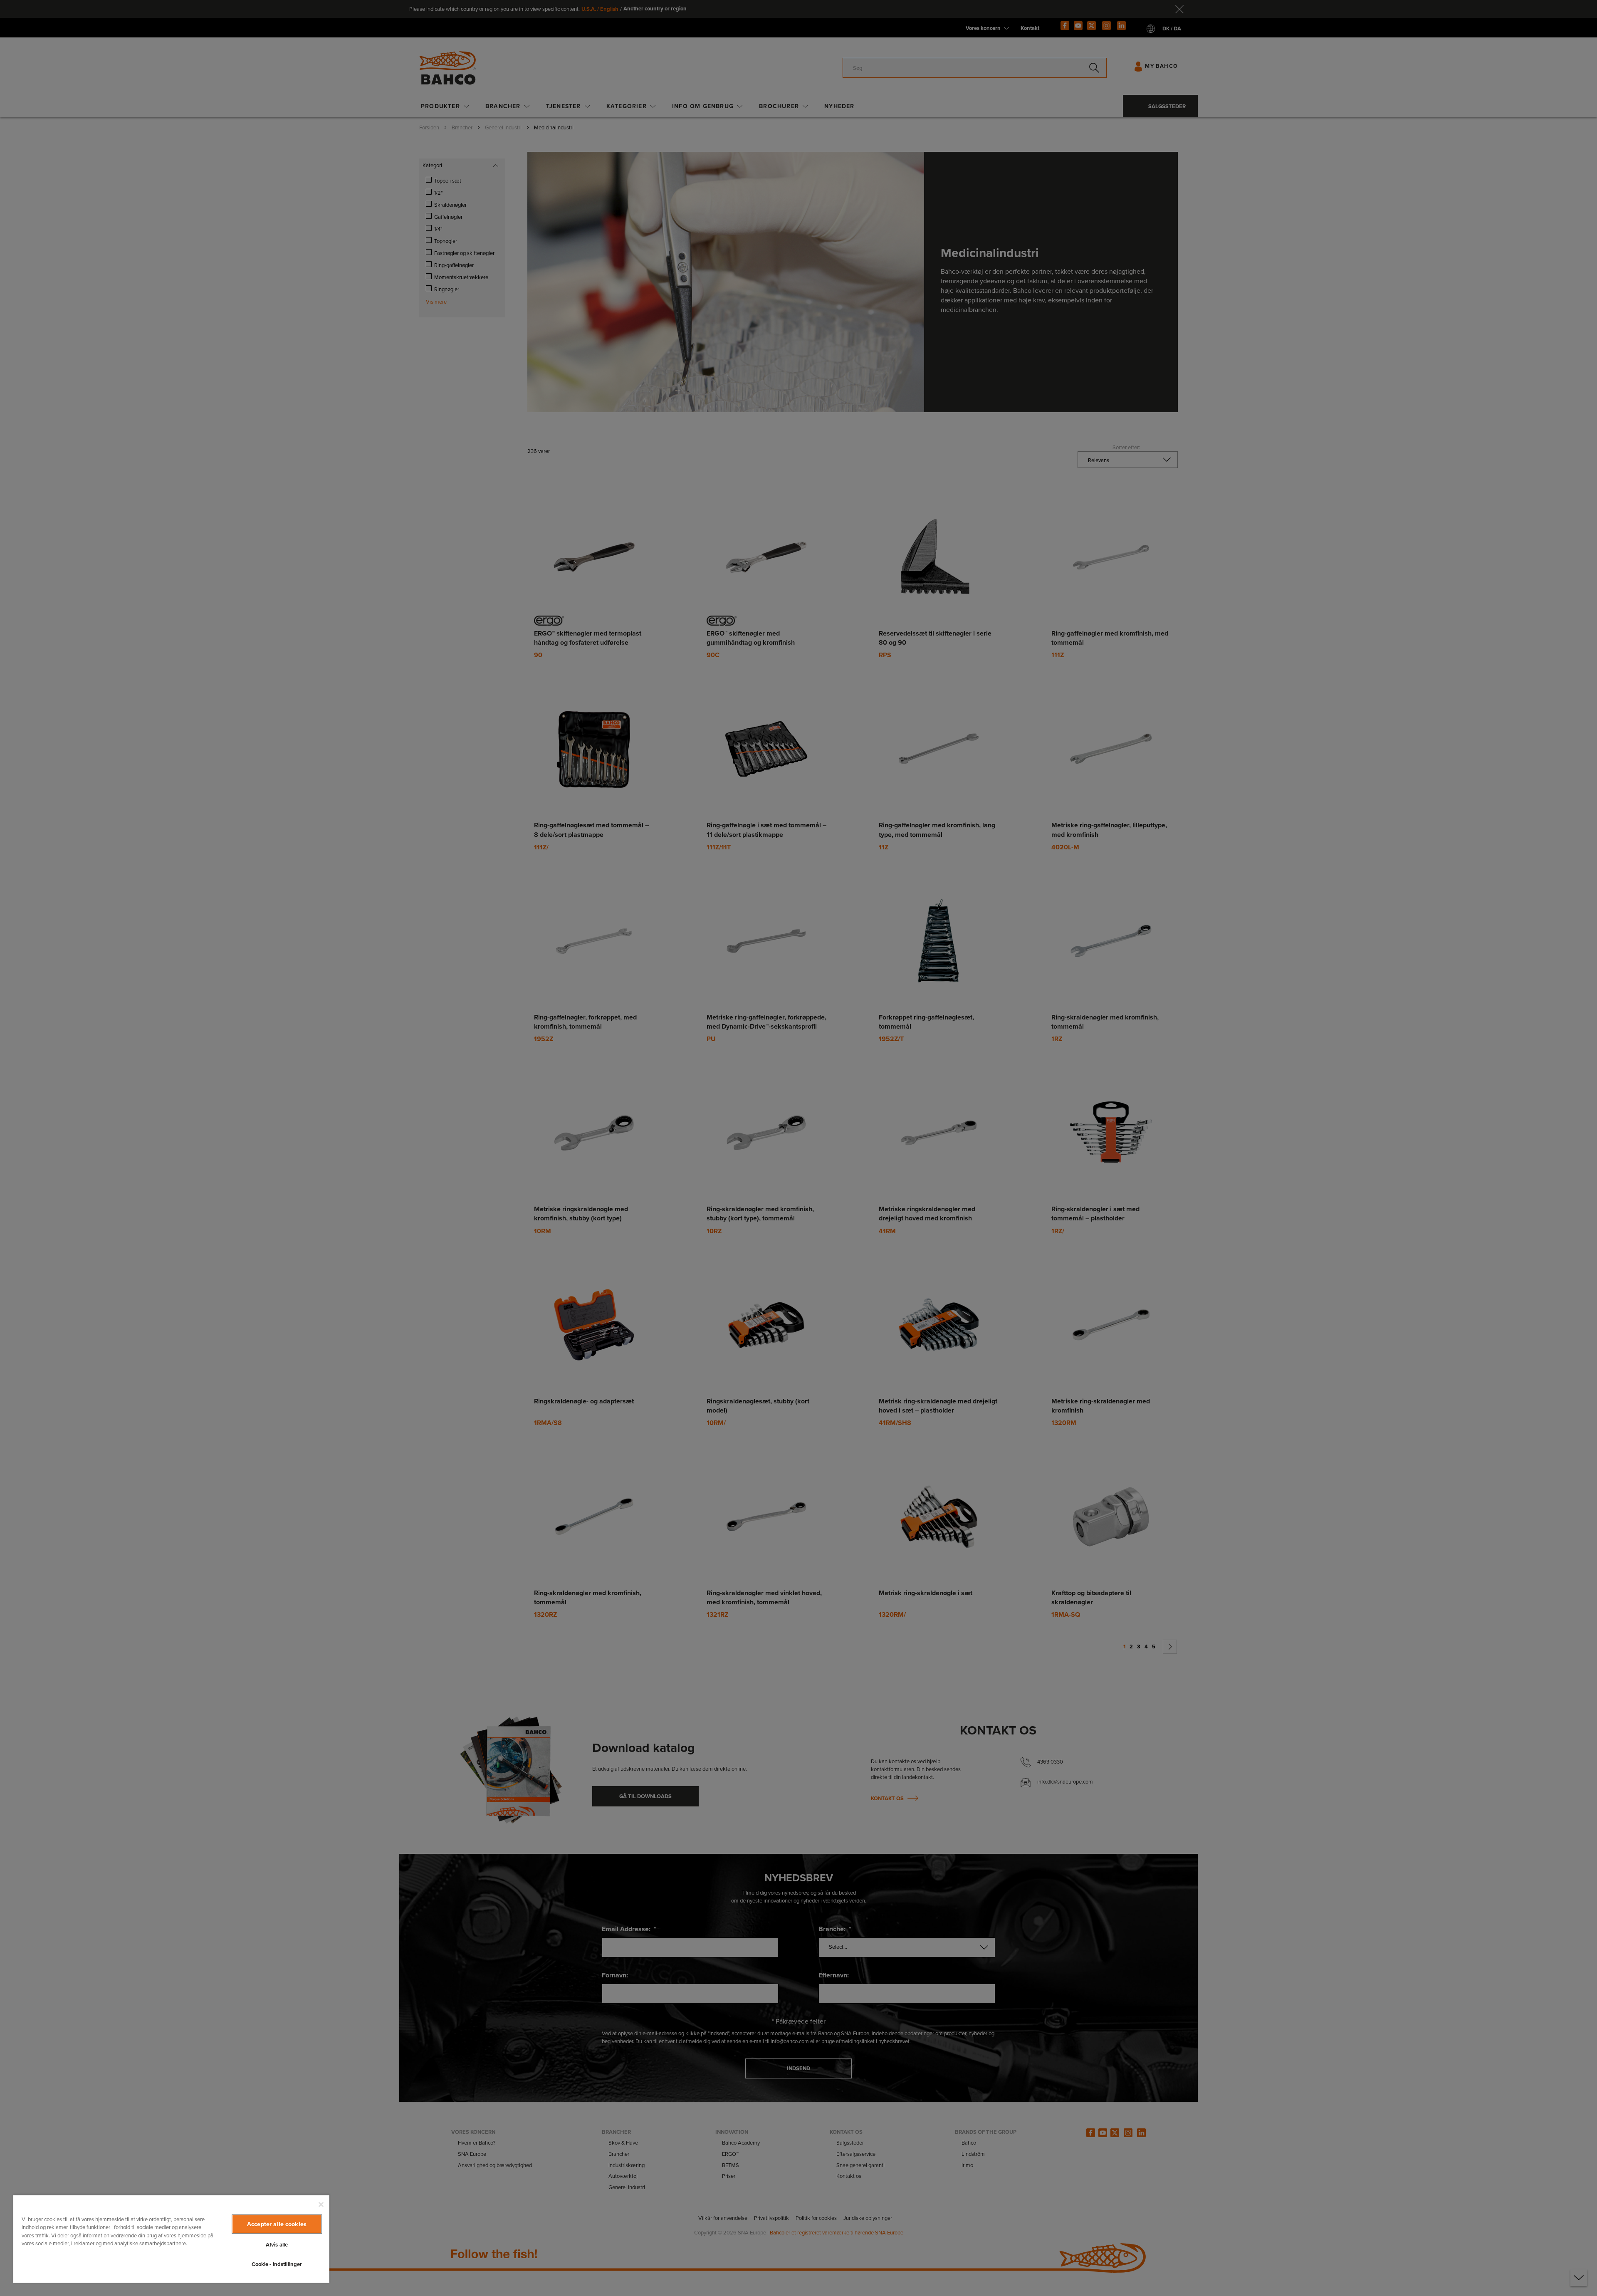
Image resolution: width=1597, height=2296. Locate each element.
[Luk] (321, 2204)
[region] (171, 2239)
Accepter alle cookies (277, 2224)
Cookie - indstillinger (277, 2264)
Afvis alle (277, 2245)
